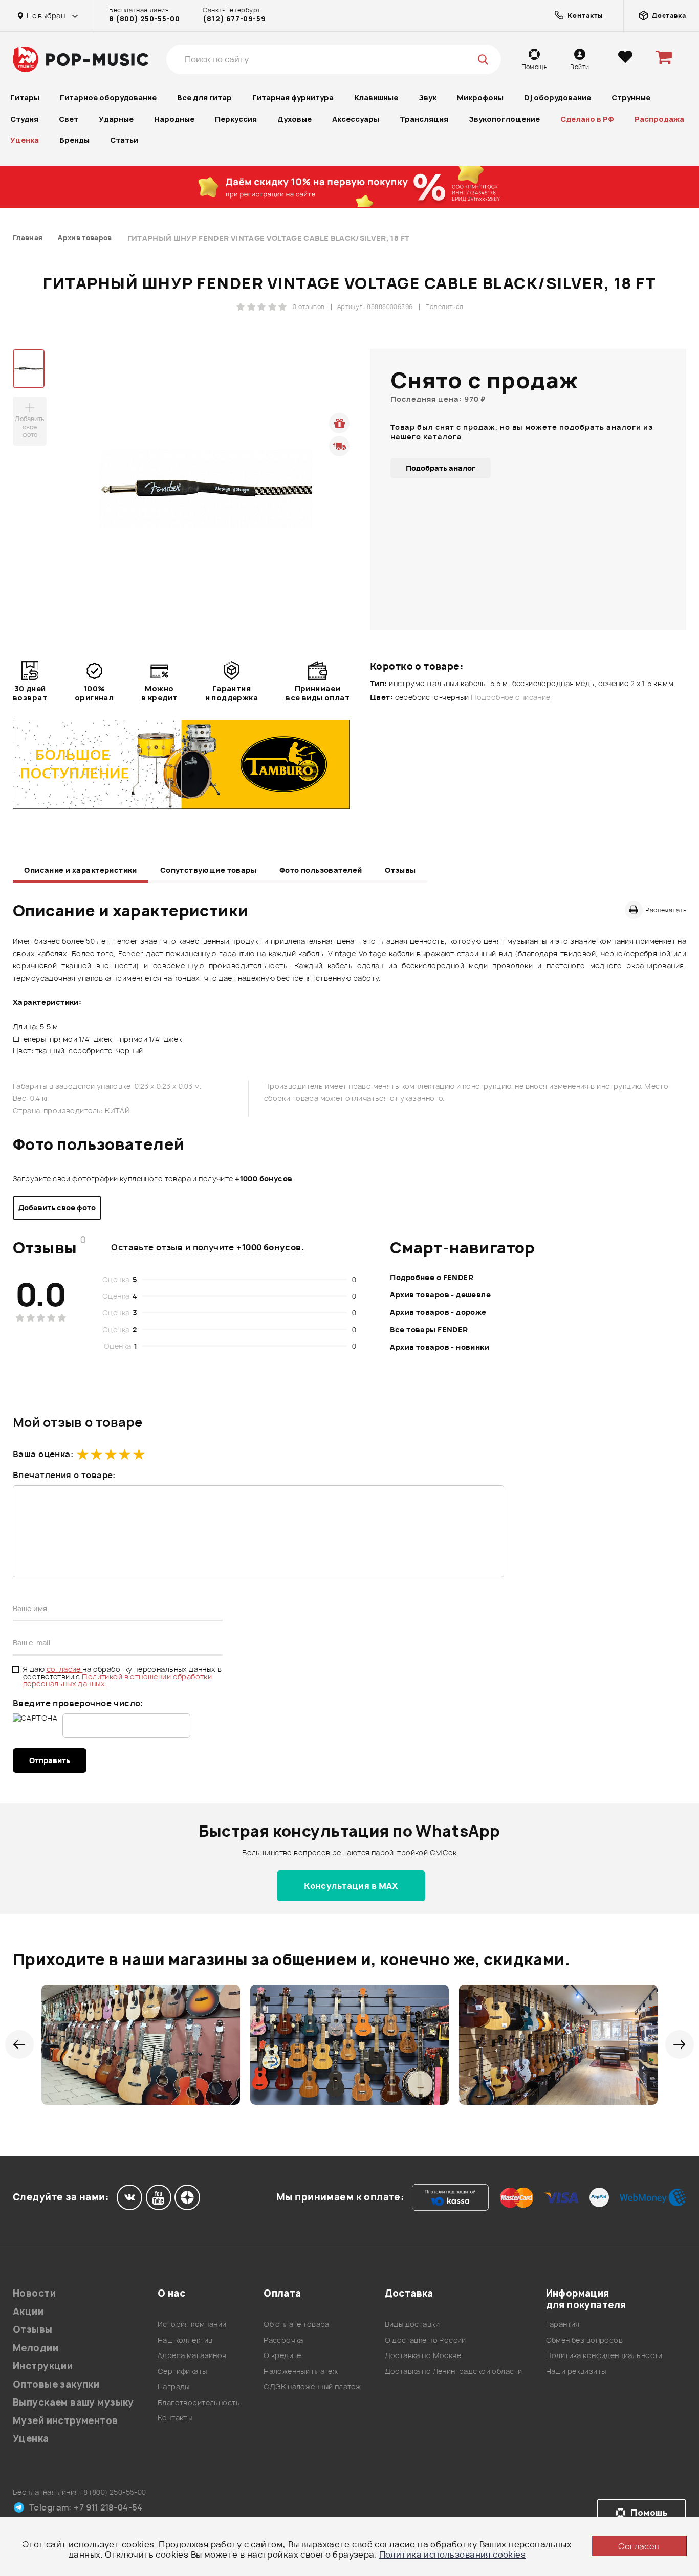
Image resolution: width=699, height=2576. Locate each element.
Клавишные (376, 97)
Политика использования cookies (453, 2555)
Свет (69, 119)
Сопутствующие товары (208, 870)
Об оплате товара (297, 2324)
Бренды (74, 140)
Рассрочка (283, 2340)
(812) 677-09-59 (234, 19)
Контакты (175, 2418)
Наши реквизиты (576, 2371)
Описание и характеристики (81, 870)
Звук (428, 97)
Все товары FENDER (429, 1329)
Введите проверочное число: (78, 1703)
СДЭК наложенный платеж (312, 2386)
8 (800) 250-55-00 (144, 19)
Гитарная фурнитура (293, 97)
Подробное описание (511, 697)
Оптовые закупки (56, 2384)
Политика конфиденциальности (604, 2355)
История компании (192, 2324)
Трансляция (424, 119)
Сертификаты (182, 2371)
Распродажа (659, 119)
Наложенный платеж (301, 2371)
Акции (28, 2312)
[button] (19, 2044)
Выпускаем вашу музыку (73, 2402)
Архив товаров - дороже (438, 1312)
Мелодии (36, 2348)
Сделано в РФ (587, 119)
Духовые (294, 119)
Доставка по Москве (423, 2355)
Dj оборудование (558, 97)
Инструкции (43, 2366)
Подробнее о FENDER (432, 1277)
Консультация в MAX (351, 1886)
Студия (24, 119)
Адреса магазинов (192, 2355)
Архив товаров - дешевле (440, 1295)
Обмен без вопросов (585, 2340)
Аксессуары (356, 119)
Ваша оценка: (43, 1454)
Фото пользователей (321, 870)
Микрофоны (480, 97)
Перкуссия (236, 119)
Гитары (25, 97)
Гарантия (563, 2324)
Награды (174, 2386)
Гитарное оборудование (108, 97)
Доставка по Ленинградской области (454, 2371)
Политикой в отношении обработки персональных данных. (117, 1680)
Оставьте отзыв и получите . (207, 1247)
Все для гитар (204, 97)
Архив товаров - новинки (440, 1347)
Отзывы (400, 870)
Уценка (25, 140)
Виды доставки (412, 2324)
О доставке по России (425, 2340)
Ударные (116, 119)
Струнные (631, 97)
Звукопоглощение (504, 119)
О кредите (282, 2355)
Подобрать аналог (441, 468)
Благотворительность (199, 2402)
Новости (34, 2293)
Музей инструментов (65, 2421)
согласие (65, 1669)
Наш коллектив (185, 2340)
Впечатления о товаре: (64, 1475)
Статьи (124, 140)
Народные (174, 119)
